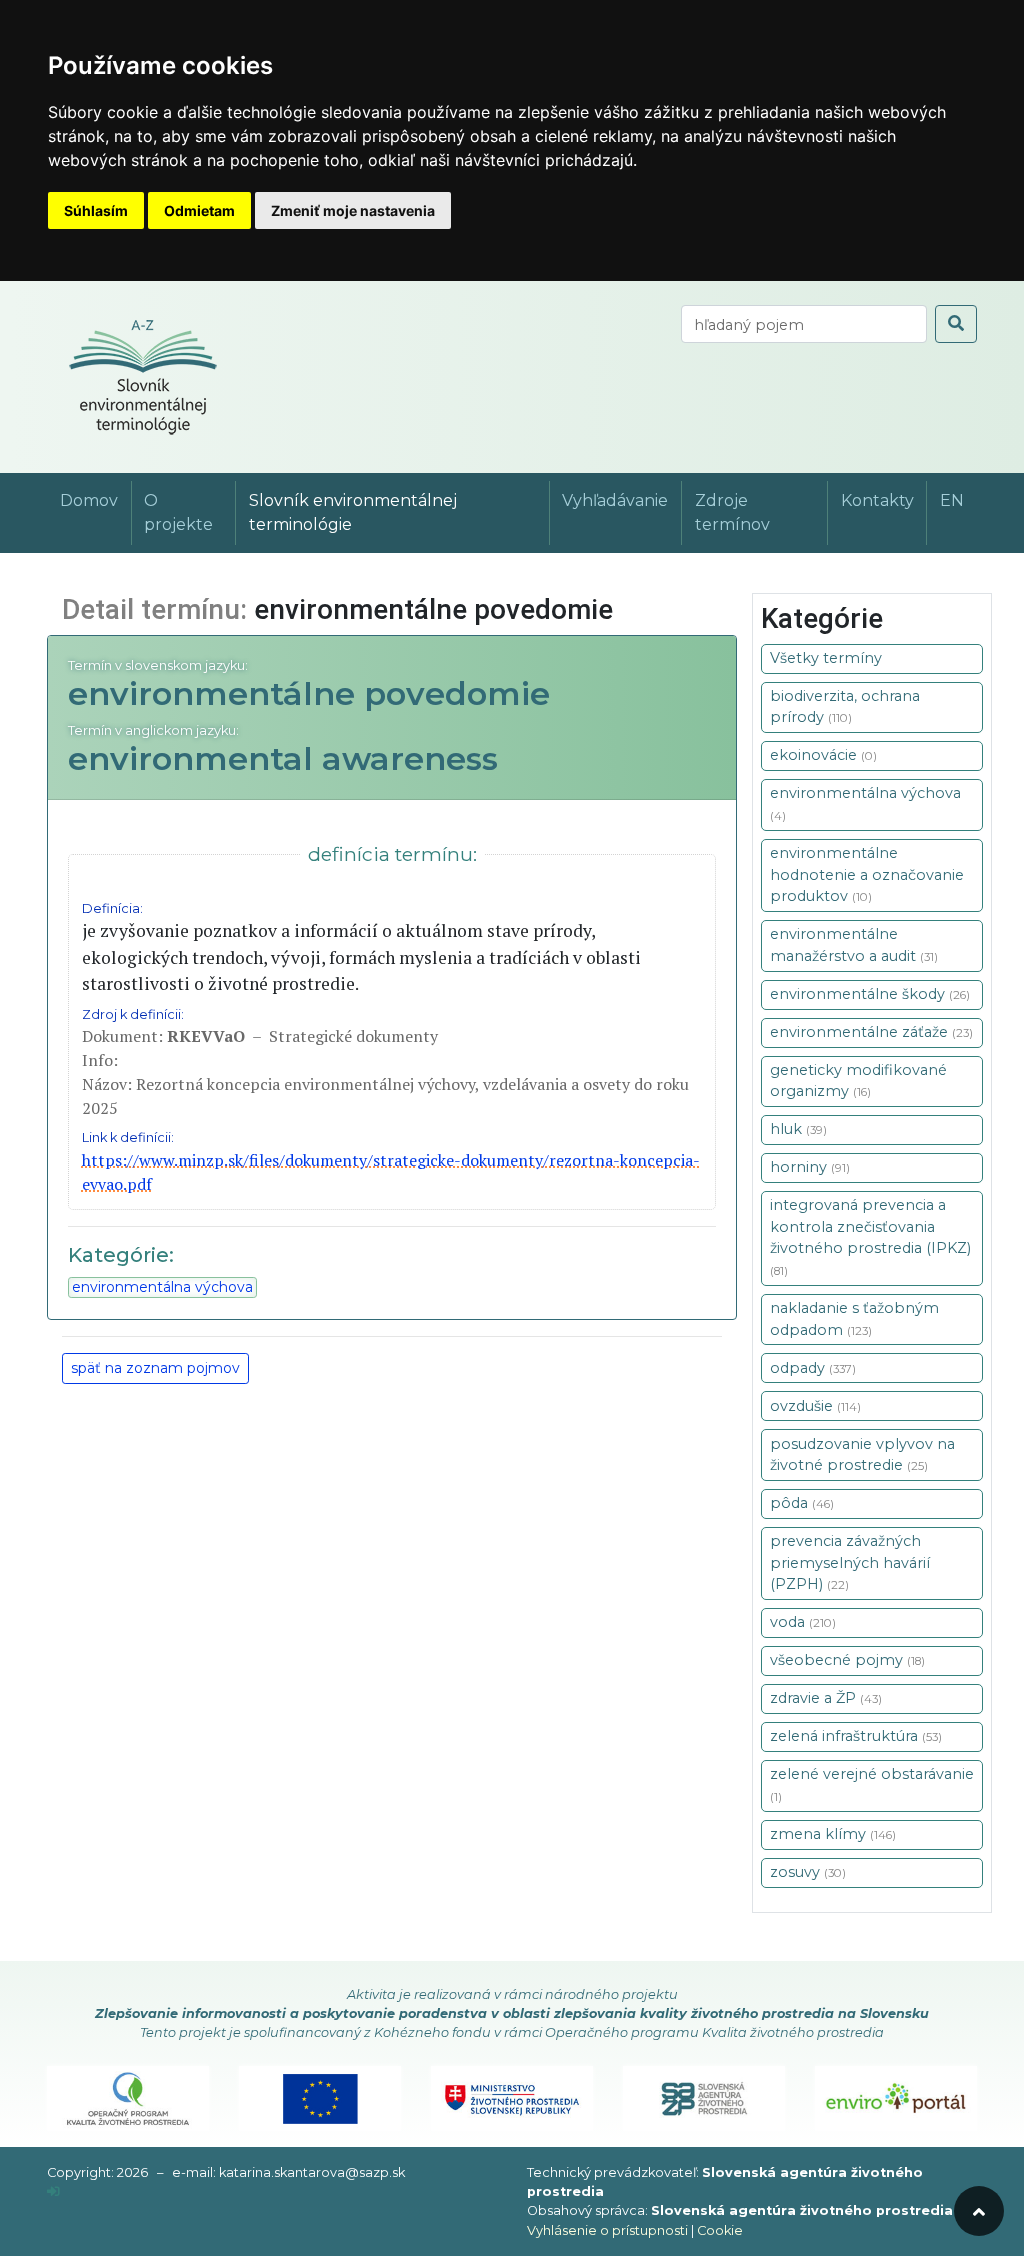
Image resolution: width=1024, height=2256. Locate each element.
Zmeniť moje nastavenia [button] (353, 210)
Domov (89, 500)
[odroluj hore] (979, 2211)
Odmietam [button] (199, 210)
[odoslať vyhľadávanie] (956, 324)
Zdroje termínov (732, 512)
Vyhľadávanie (615, 500)
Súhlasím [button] (96, 210)
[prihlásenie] (53, 2191)
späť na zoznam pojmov (155, 1368)
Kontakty (877, 500)
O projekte (178, 512)
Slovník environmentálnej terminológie (353, 512)
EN (952, 500)
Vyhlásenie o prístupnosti (607, 2230)
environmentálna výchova (162, 1287)
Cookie (720, 2230)
